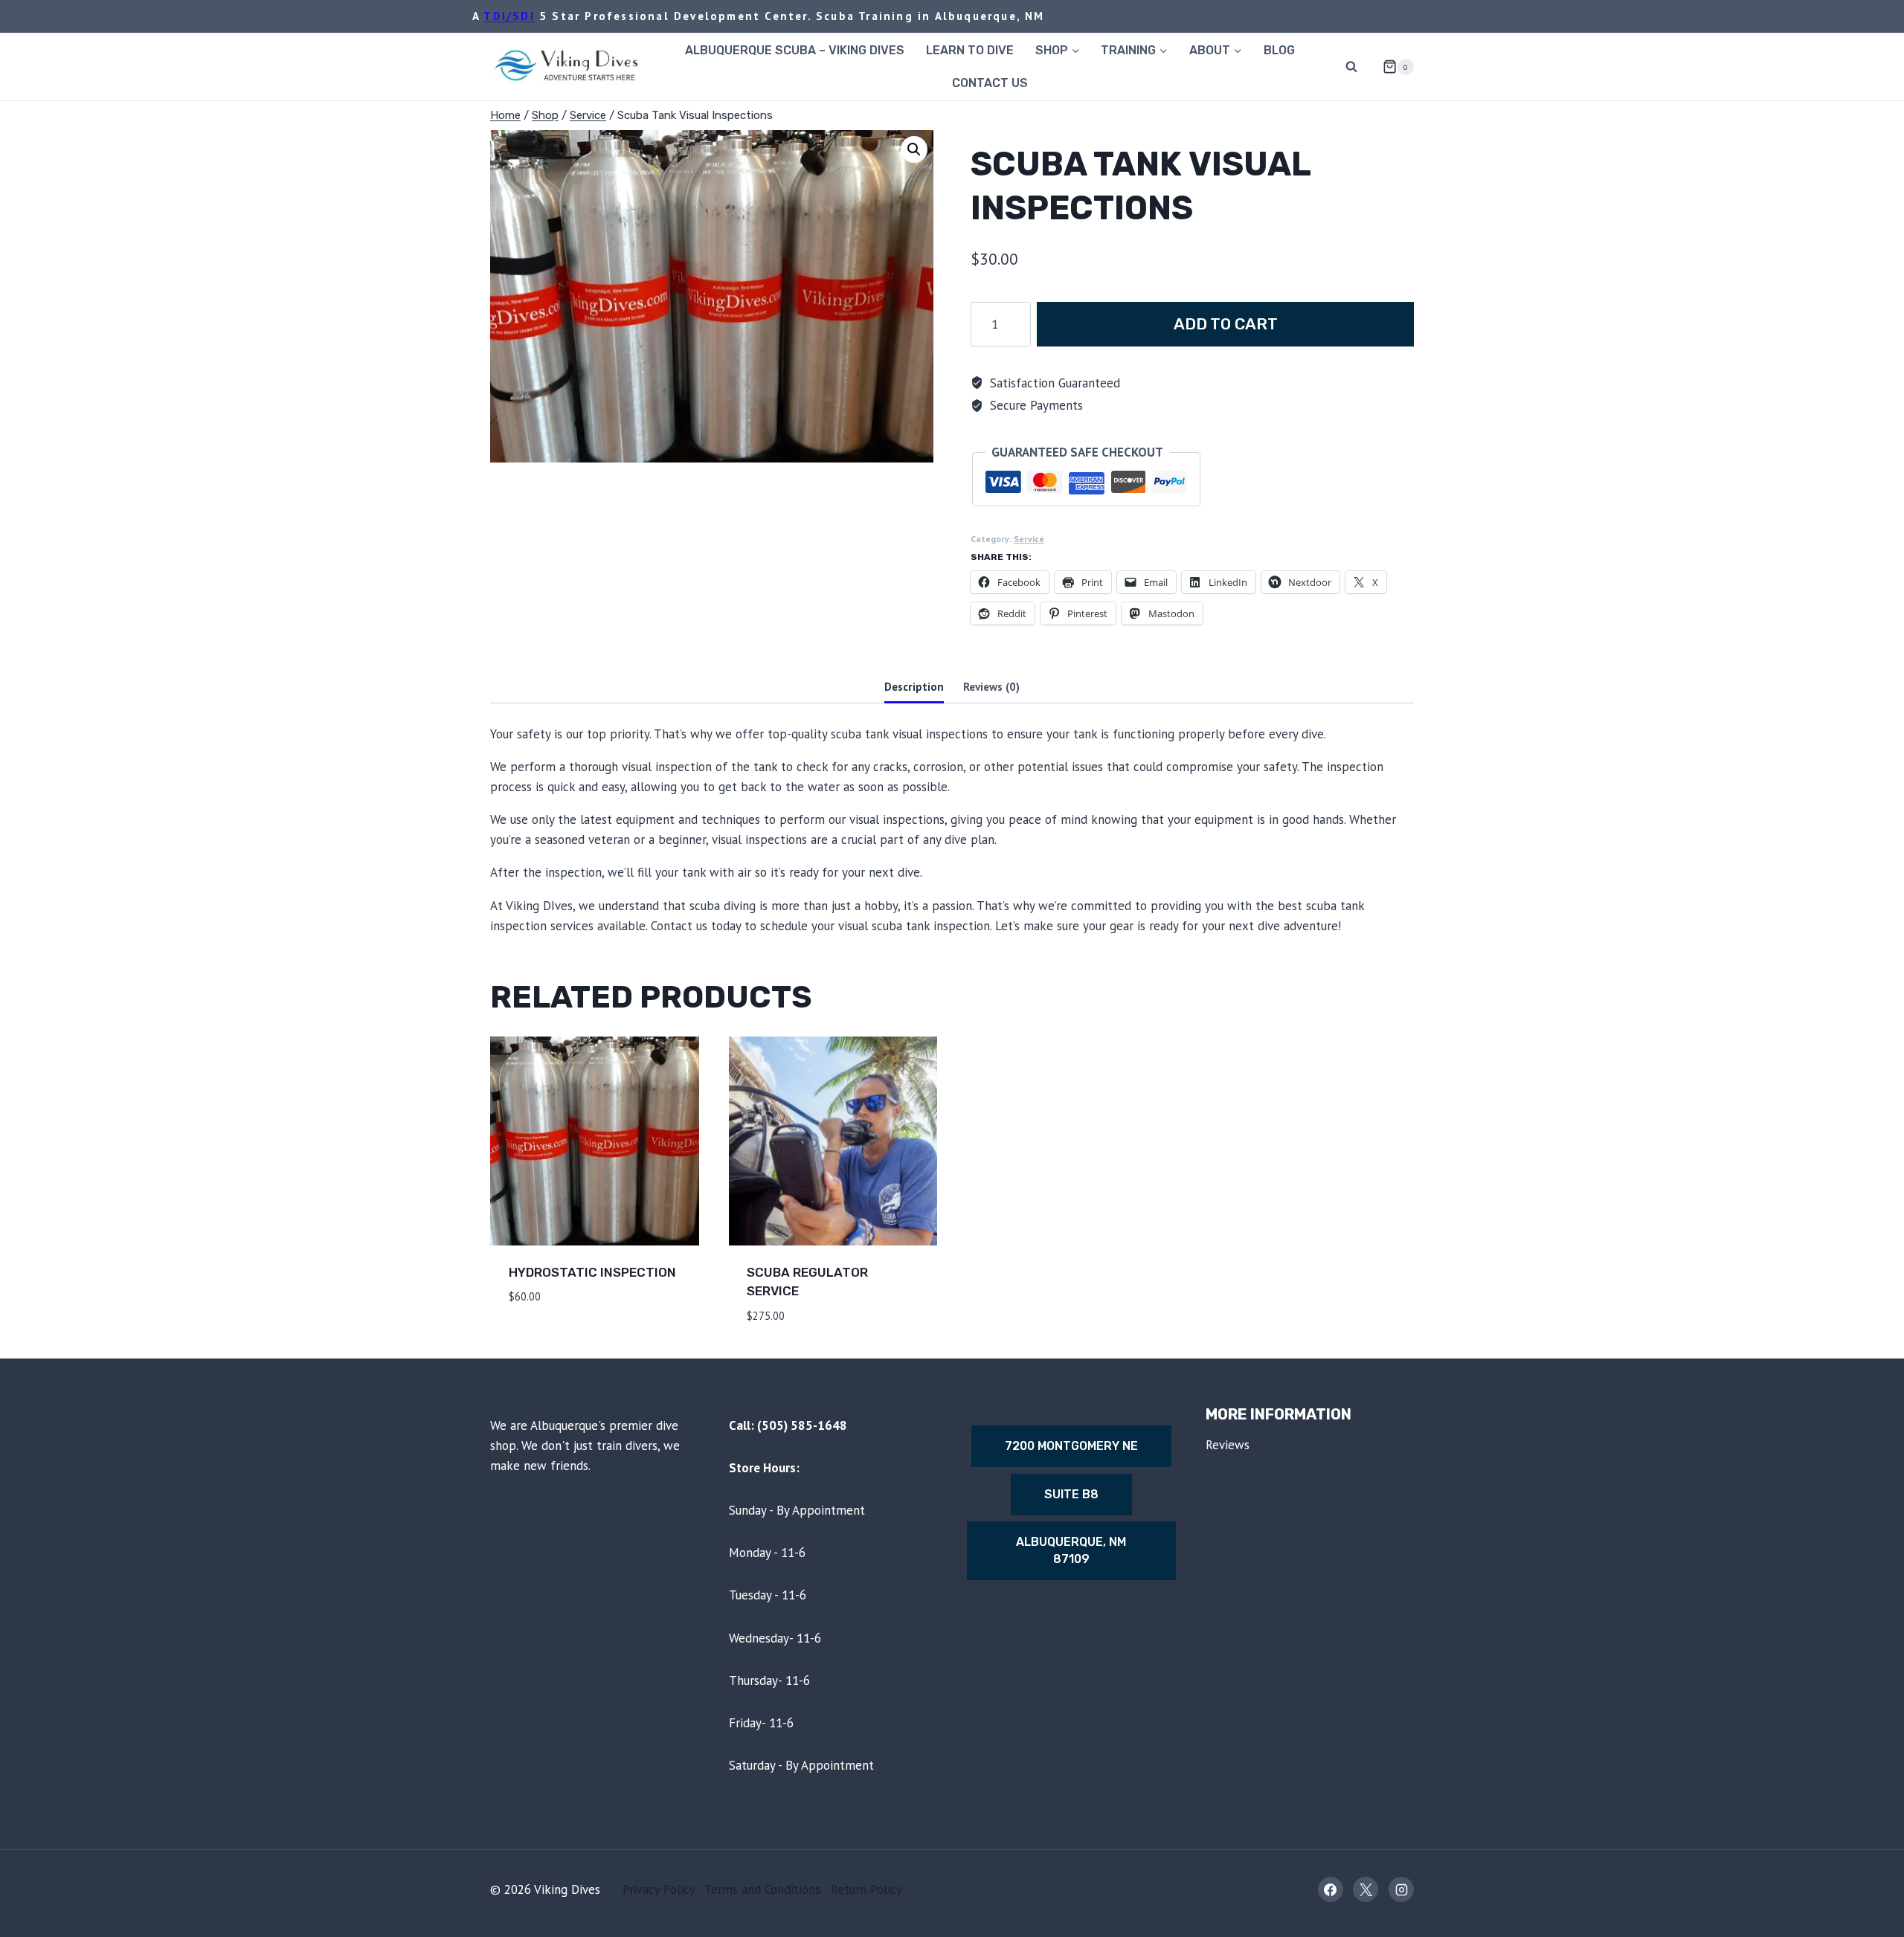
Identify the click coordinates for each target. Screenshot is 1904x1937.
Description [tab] (914, 686)
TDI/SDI (509, 16)
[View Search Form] (1351, 67)
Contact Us (990, 83)
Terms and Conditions (762, 1889)
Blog (1279, 50)
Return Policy (866, 1889)
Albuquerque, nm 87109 (1071, 1550)
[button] (914, 149)
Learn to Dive (970, 50)
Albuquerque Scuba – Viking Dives (795, 50)
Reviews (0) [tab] (991, 686)
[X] (1366, 1889)
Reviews (1228, 1445)
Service (1029, 539)
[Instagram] (1401, 1889)
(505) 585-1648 (802, 1425)
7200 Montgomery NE (1071, 1446)
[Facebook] (1331, 1889)
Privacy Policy (659, 1889)
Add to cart (1226, 324)
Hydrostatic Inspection (592, 1272)
